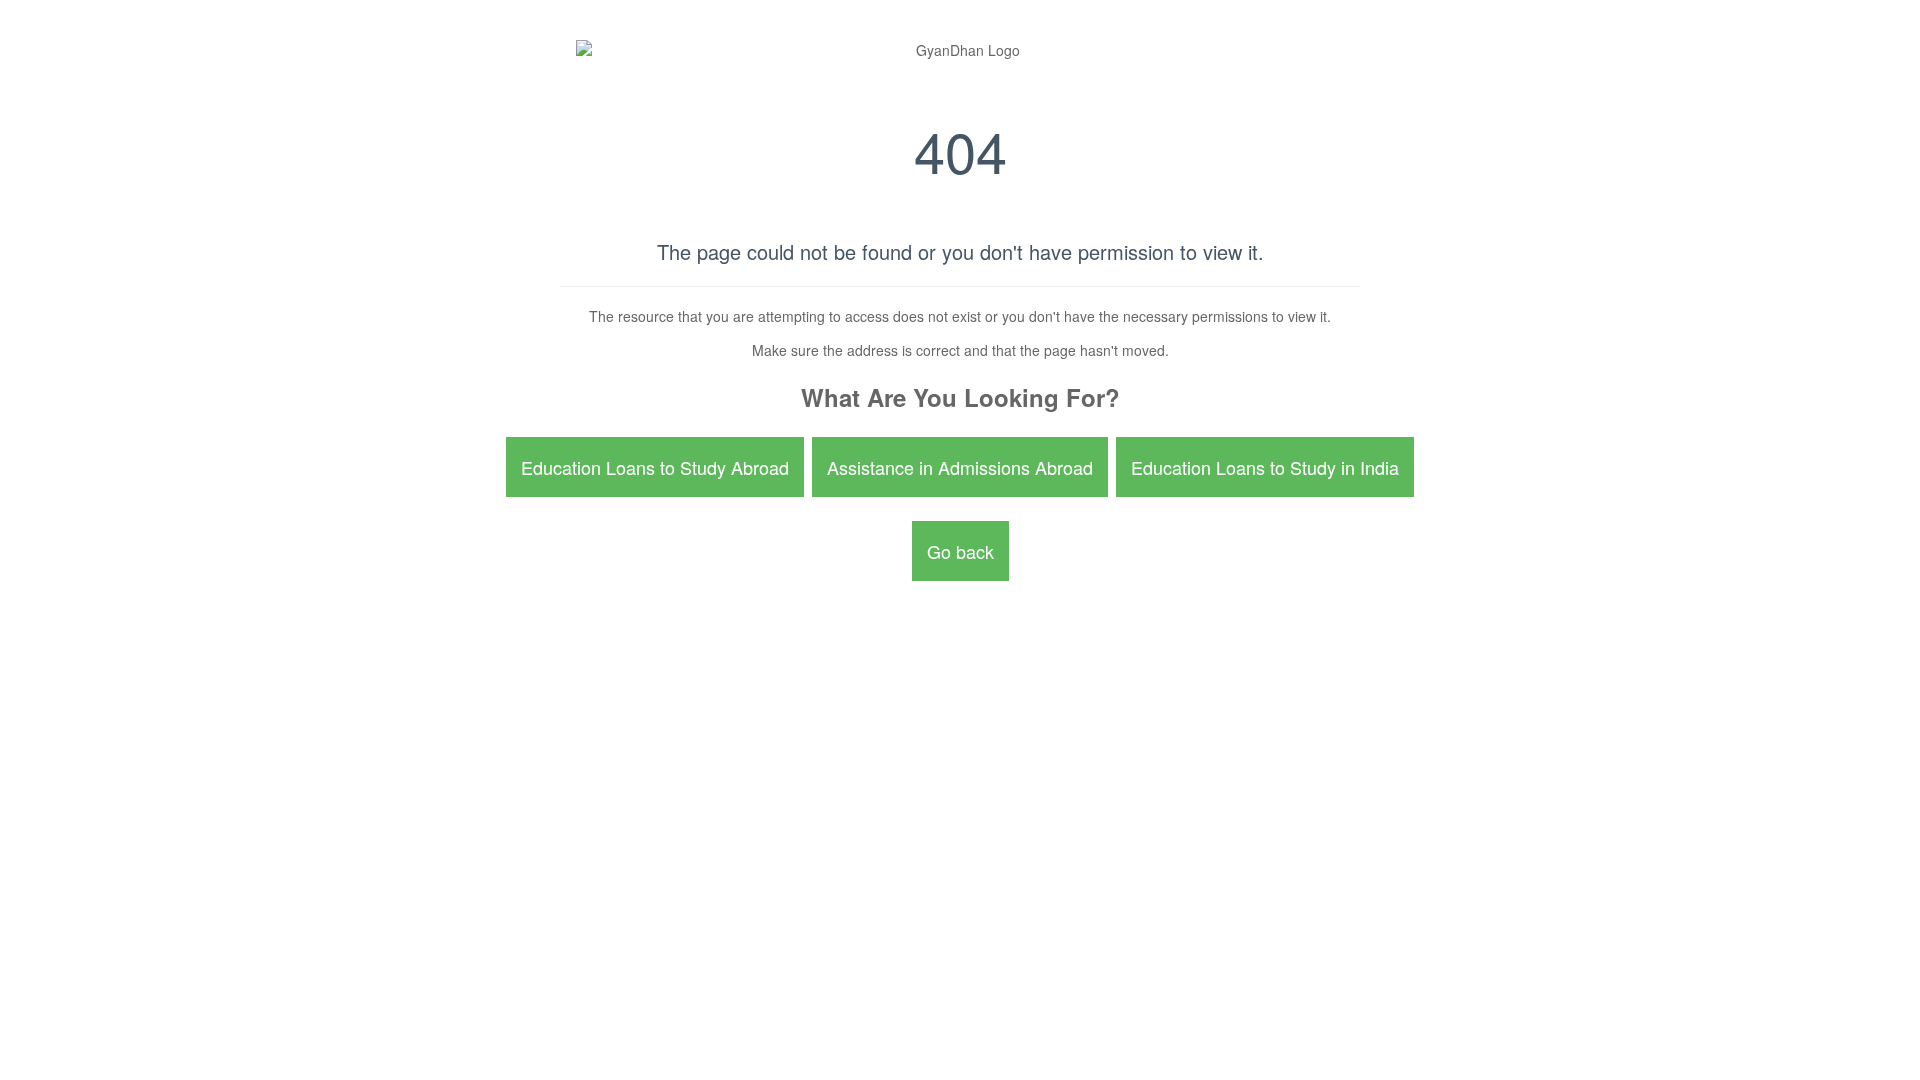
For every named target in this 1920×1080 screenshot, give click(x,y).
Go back (960, 551)
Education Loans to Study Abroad (655, 467)
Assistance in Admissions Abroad (960, 467)
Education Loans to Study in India (1265, 467)
